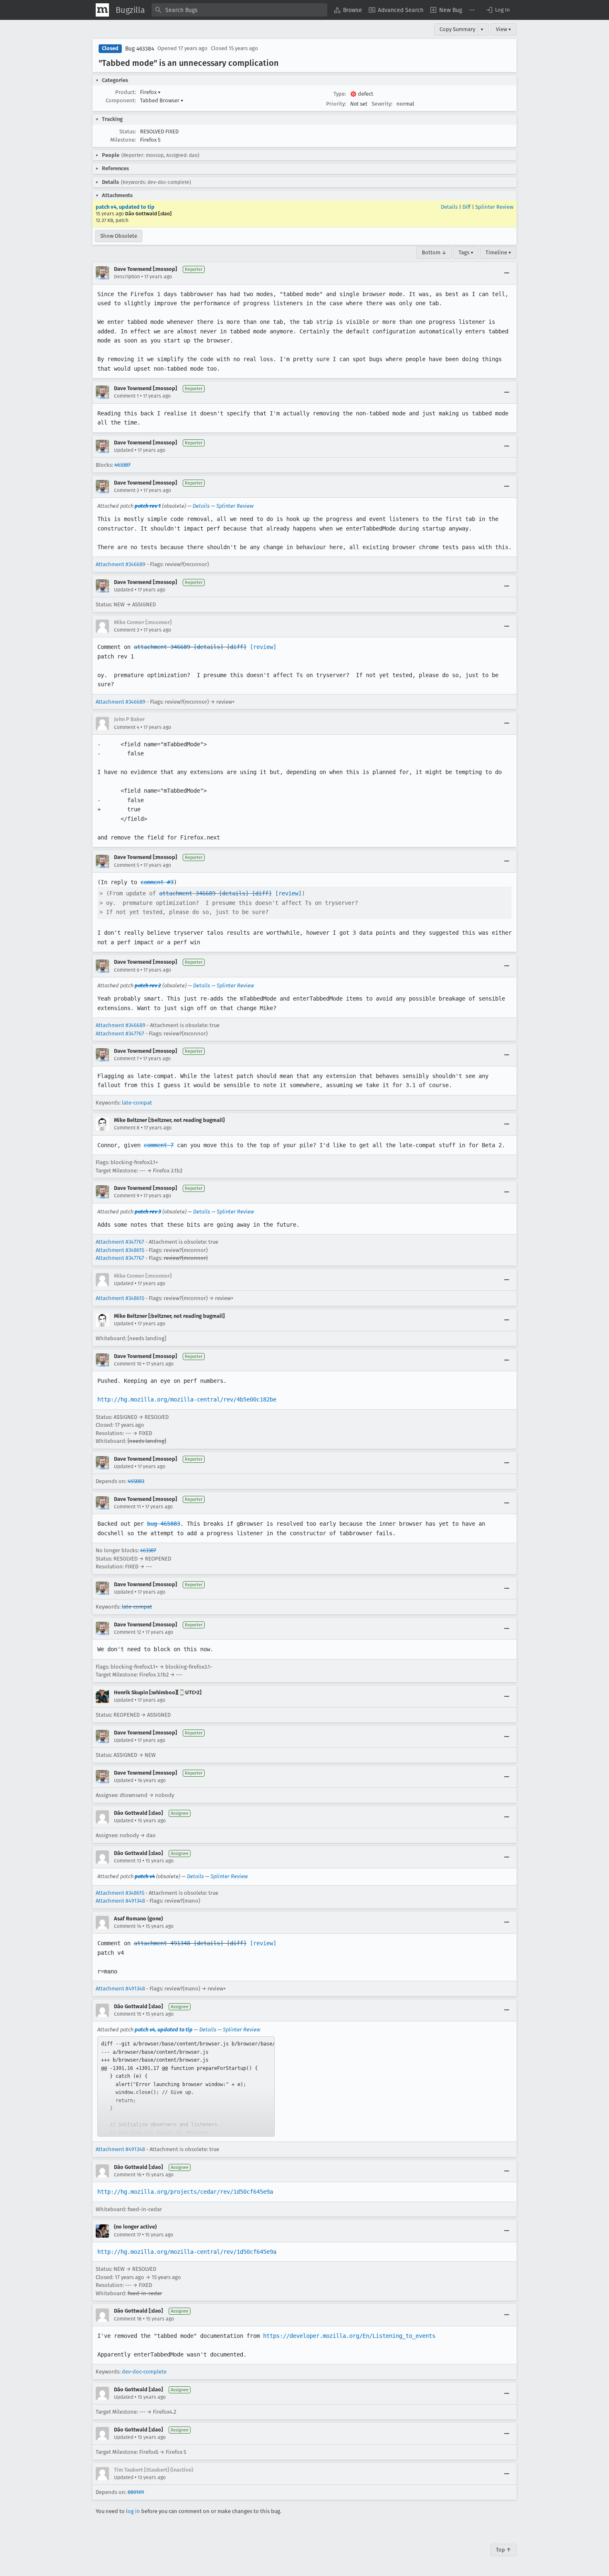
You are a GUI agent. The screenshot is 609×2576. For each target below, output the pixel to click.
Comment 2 (127, 490)
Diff (466, 207)
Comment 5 (127, 865)
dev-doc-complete (144, 2372)
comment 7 (159, 1145)
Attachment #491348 (120, 1901)
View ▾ (504, 29)
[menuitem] (348, 10)
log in (133, 2511)
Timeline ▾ (498, 252)
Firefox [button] (150, 92)
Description (127, 277)
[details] (208, 647)
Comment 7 (126, 1059)
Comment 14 (128, 1926)
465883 (136, 1481)
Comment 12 (128, 1632)
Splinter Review (494, 207)
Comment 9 (127, 1196)
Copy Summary (457, 29)
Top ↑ (504, 2550)
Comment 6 (127, 970)
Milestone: (123, 140)
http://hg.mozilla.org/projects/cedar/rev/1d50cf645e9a (185, 2192)
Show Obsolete (119, 236)
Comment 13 (128, 1861)
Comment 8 (127, 1128)
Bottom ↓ (434, 252)
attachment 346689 (162, 647)
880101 (136, 2492)
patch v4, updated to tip (125, 207)
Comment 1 (126, 396)
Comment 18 (128, 2319)
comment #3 (157, 882)
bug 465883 (164, 1524)
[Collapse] (507, 273)
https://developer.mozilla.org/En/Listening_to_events (349, 2336)
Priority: (336, 104)
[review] (263, 647)
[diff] (237, 647)
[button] (498, 10)
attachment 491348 (162, 1943)
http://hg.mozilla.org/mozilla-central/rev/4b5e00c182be (187, 1399)
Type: (340, 94)
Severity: (382, 104)
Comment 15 (128, 2014)
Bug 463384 (140, 49)
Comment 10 (128, 1364)
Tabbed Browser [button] (162, 100)
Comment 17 (127, 2235)
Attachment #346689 (121, 564)
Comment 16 (128, 2175)
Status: (128, 131)
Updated (124, 450)
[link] (186, 2086)
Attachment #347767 (120, 1034)
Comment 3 (127, 630)
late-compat (137, 1103)
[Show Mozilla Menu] (102, 10)
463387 (122, 465)
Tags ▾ (466, 252)
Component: (121, 100)
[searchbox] (239, 10)
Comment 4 (127, 727)
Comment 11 (127, 1507)
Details (449, 207)
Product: (126, 92)
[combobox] (239, 10)
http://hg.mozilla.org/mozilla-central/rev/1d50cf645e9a (187, 2252)
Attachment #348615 (120, 1250)
